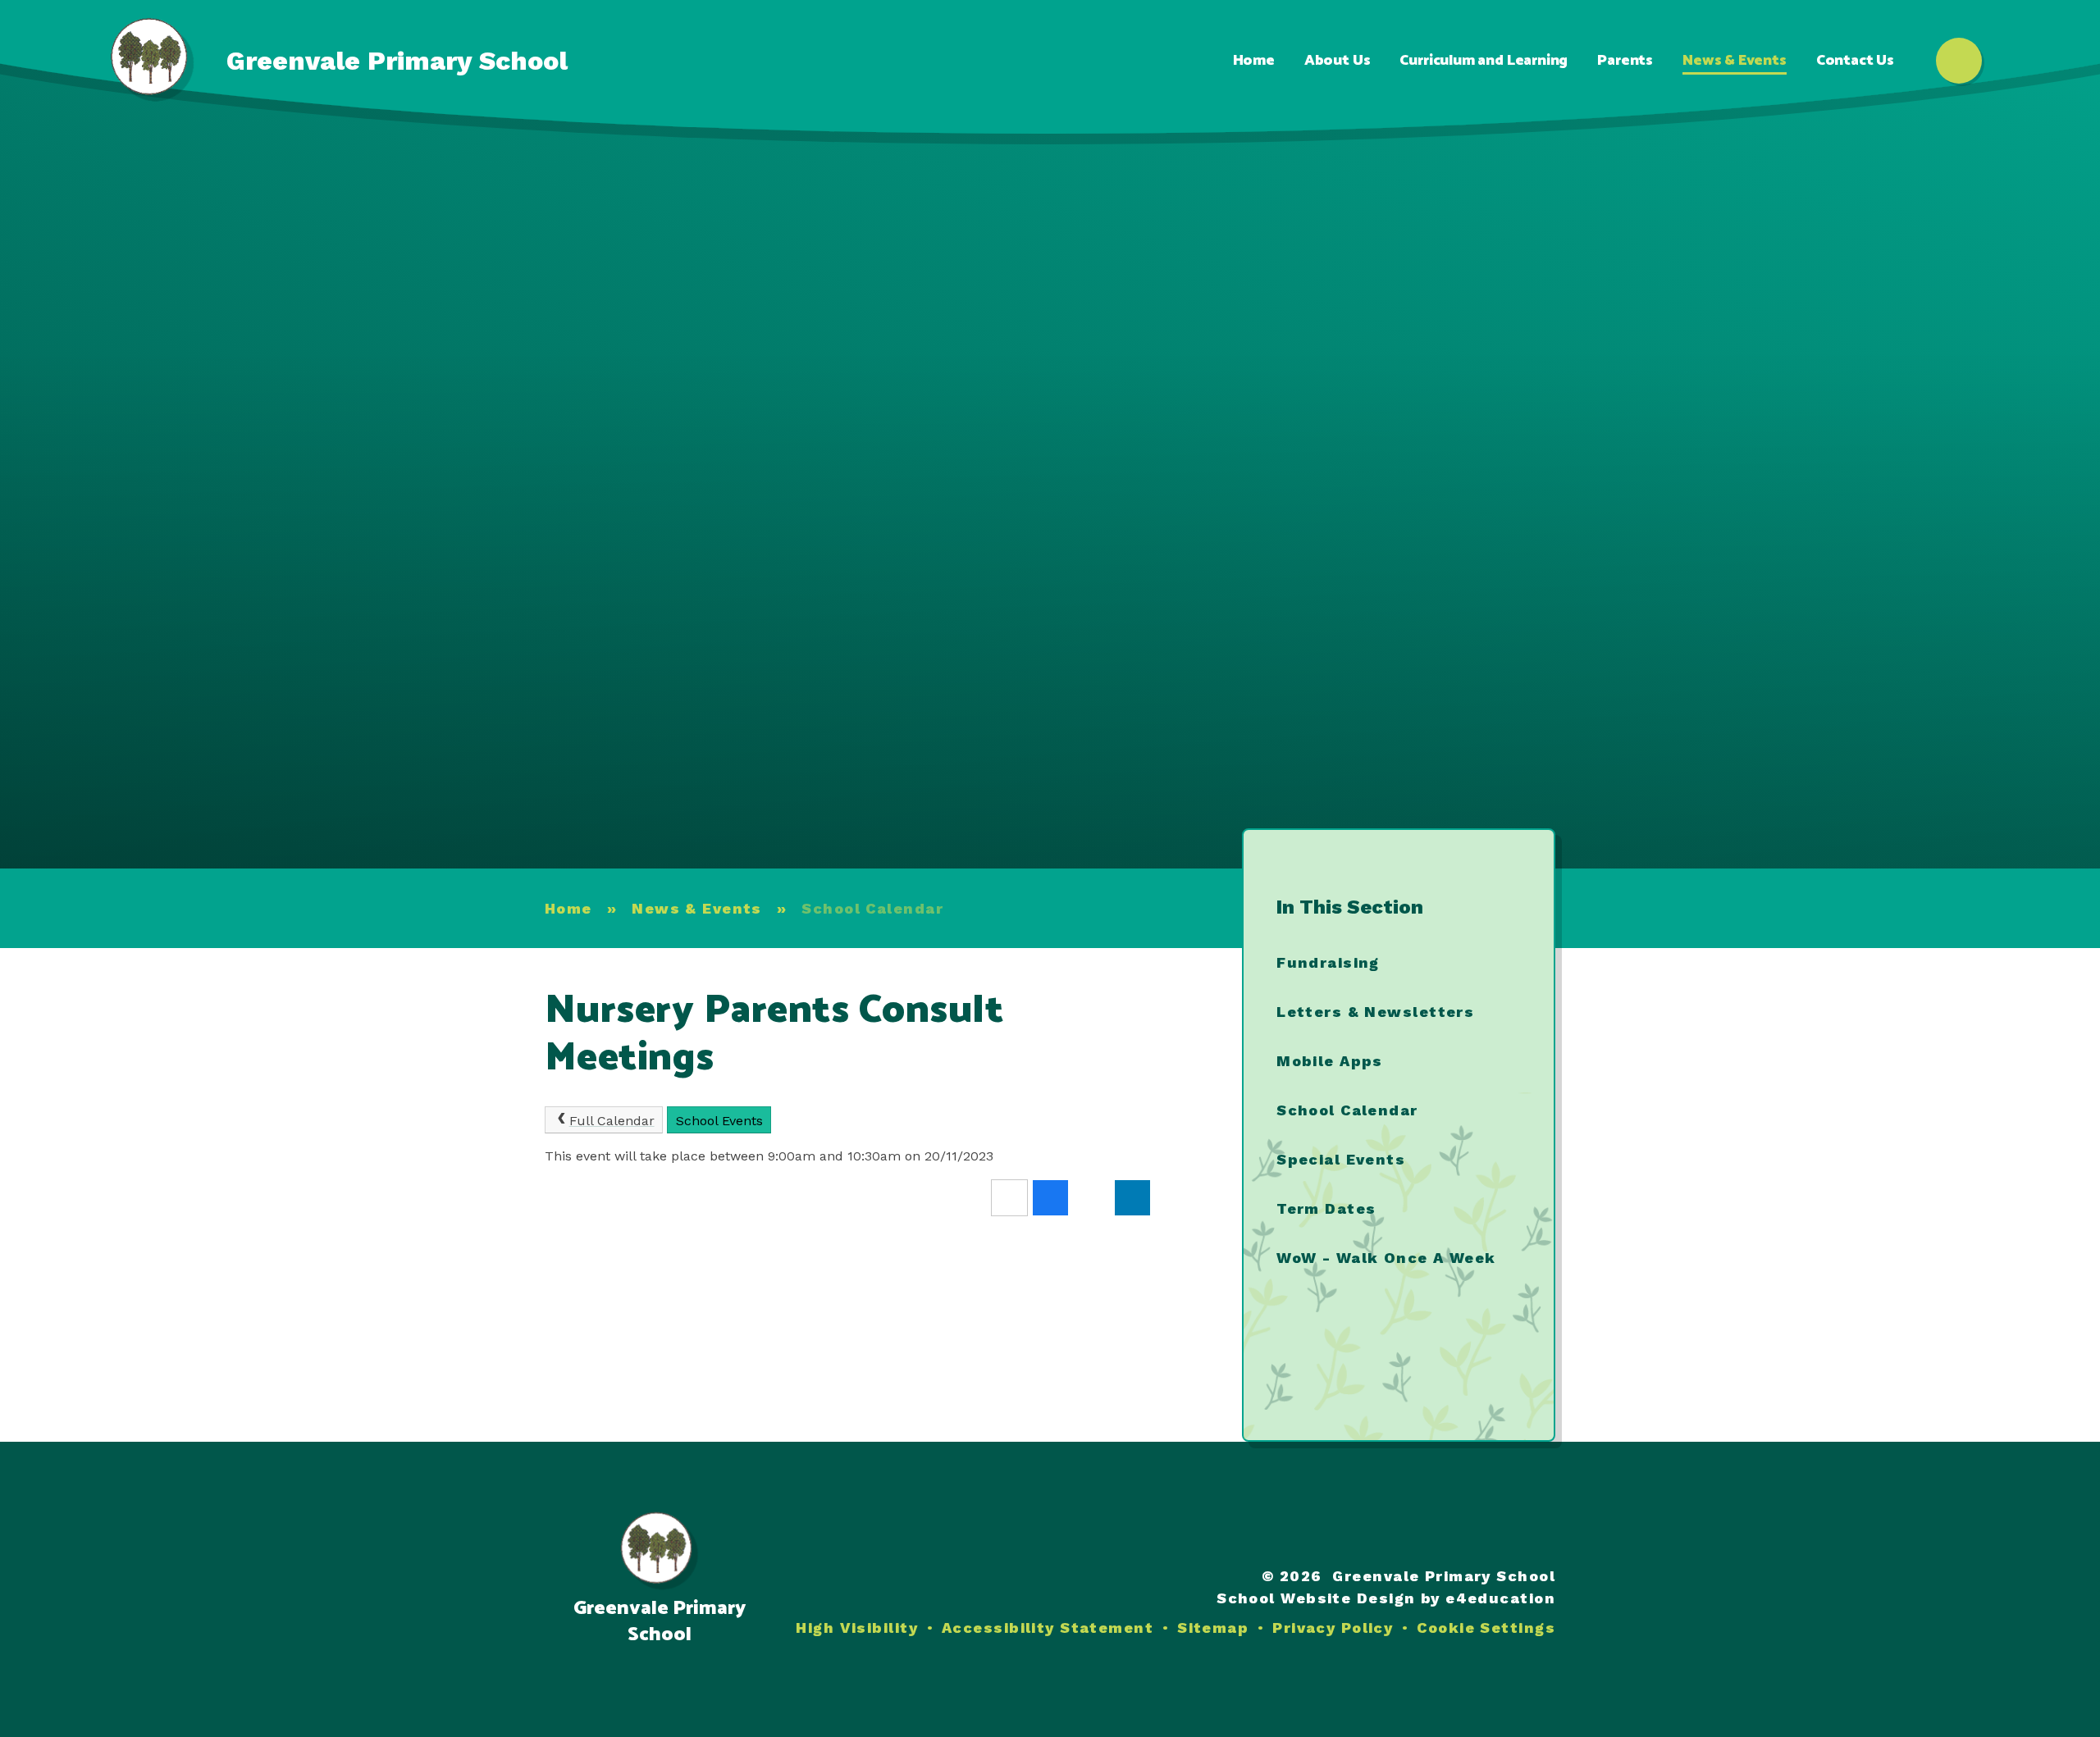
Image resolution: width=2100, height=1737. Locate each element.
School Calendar (872, 908)
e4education (1500, 1598)
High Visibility (857, 1628)
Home (568, 908)
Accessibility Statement (1048, 1628)
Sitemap (1213, 1628)
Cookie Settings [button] (1486, 1628)
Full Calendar (612, 1121)
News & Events (697, 908)
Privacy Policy (1333, 1628)
